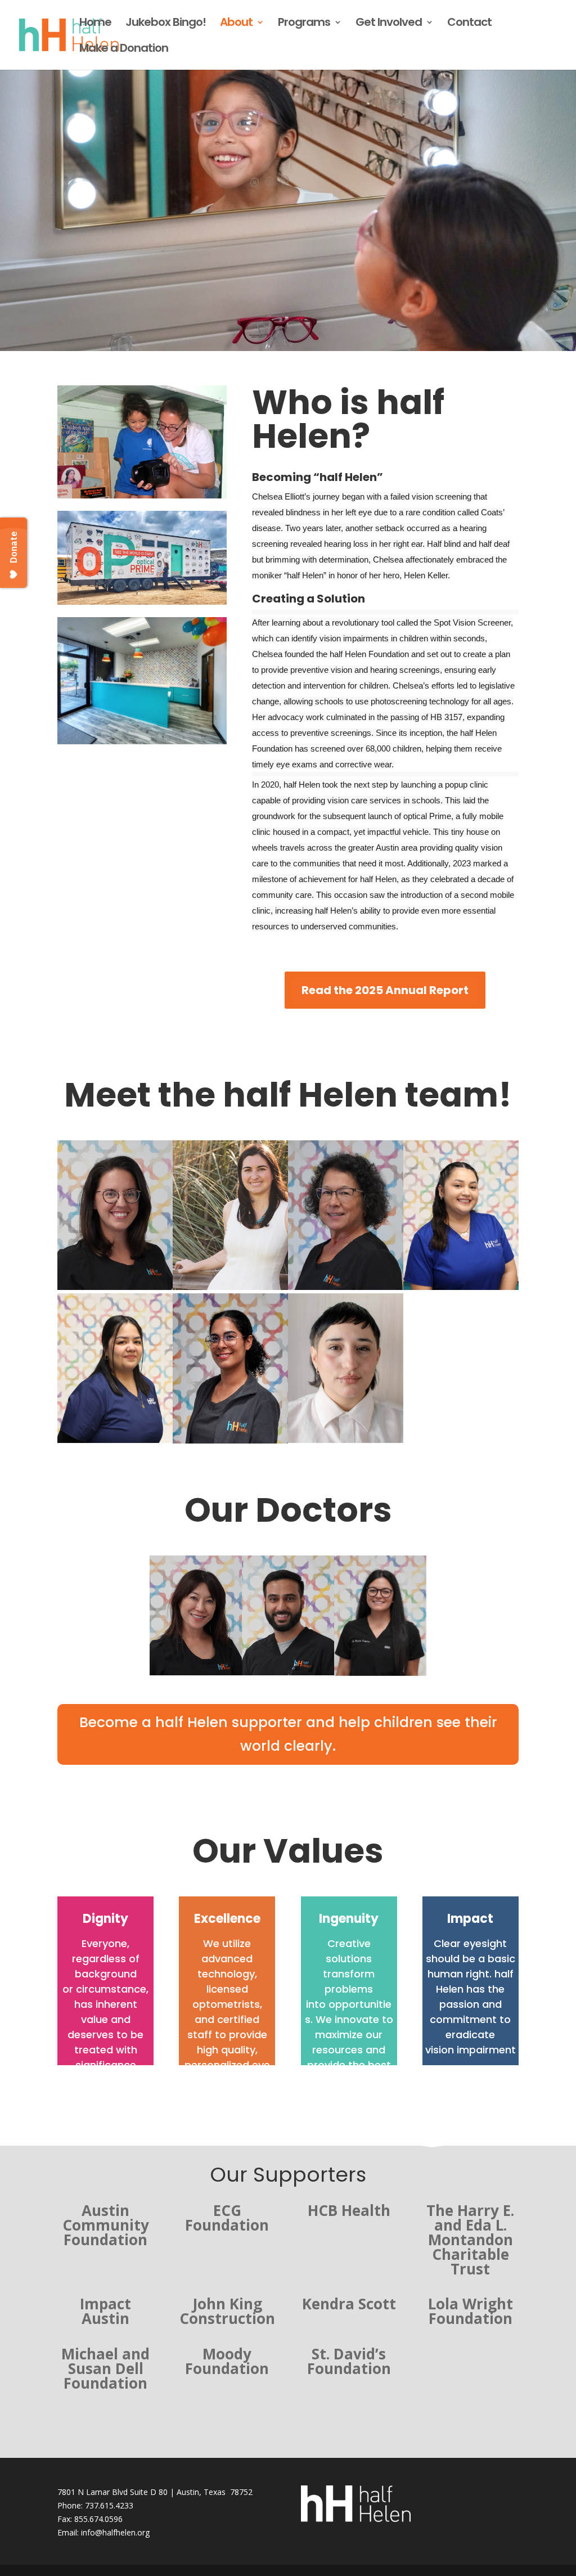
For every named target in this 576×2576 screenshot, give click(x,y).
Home (95, 24)
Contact (469, 24)
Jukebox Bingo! (166, 24)
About (236, 24)
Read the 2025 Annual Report (385, 990)
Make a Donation (124, 50)
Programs (304, 24)
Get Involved (389, 24)
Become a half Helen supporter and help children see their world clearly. (288, 1734)
